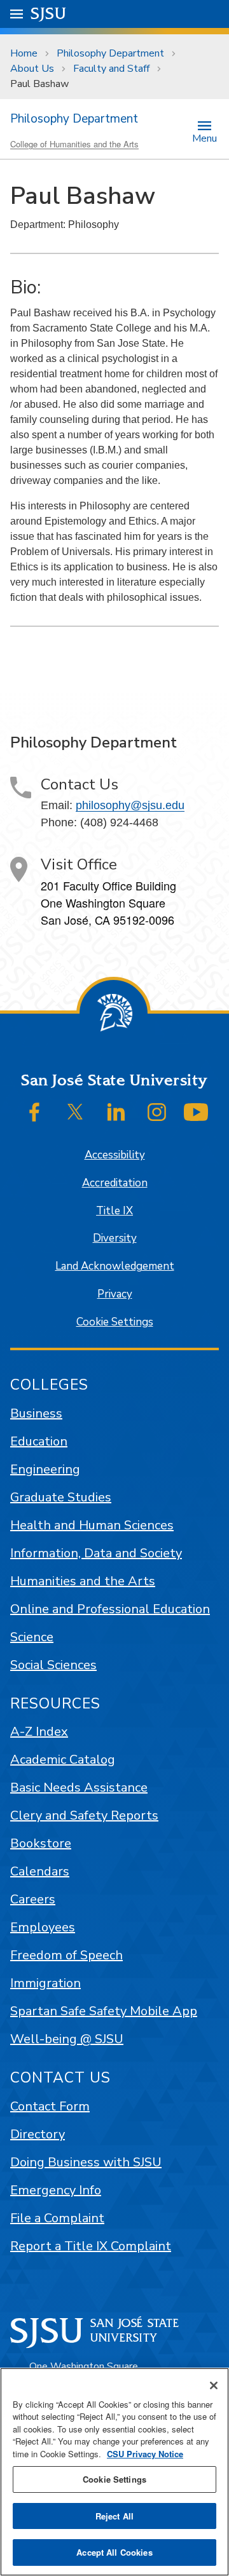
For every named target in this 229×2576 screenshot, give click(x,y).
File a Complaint (57, 2218)
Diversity (115, 1238)
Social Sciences (53, 1665)
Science (32, 1637)
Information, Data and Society (96, 1553)
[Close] (214, 2385)
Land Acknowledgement (115, 1266)
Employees (43, 1927)
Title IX (114, 1211)
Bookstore (41, 1843)
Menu (205, 138)
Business (36, 1413)
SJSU (49, 14)
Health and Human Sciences (92, 1525)
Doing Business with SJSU (86, 2162)
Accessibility (115, 1155)
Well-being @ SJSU (67, 2039)
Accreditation (115, 1183)
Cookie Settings (115, 1322)
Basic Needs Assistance (79, 1788)
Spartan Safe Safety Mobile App (104, 2011)
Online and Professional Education (110, 1609)
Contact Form (50, 2106)
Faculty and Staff (111, 69)
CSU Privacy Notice (145, 2454)
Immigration (45, 1983)
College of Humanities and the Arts (74, 144)
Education (39, 1441)
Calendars (40, 1871)
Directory (38, 2134)
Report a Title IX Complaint (91, 2246)
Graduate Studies (61, 1497)
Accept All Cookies (114, 2552)
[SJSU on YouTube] (196, 1112)
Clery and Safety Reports (84, 1815)
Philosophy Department (110, 53)
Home (24, 53)
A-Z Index (39, 1732)
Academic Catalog (63, 1760)
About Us (32, 69)
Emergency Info (56, 2190)
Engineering (45, 1469)
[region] (114, 2472)
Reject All (114, 2516)
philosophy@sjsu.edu (130, 805)
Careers (33, 1899)
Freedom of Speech (66, 1955)
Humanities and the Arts (83, 1581)
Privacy (115, 1294)
